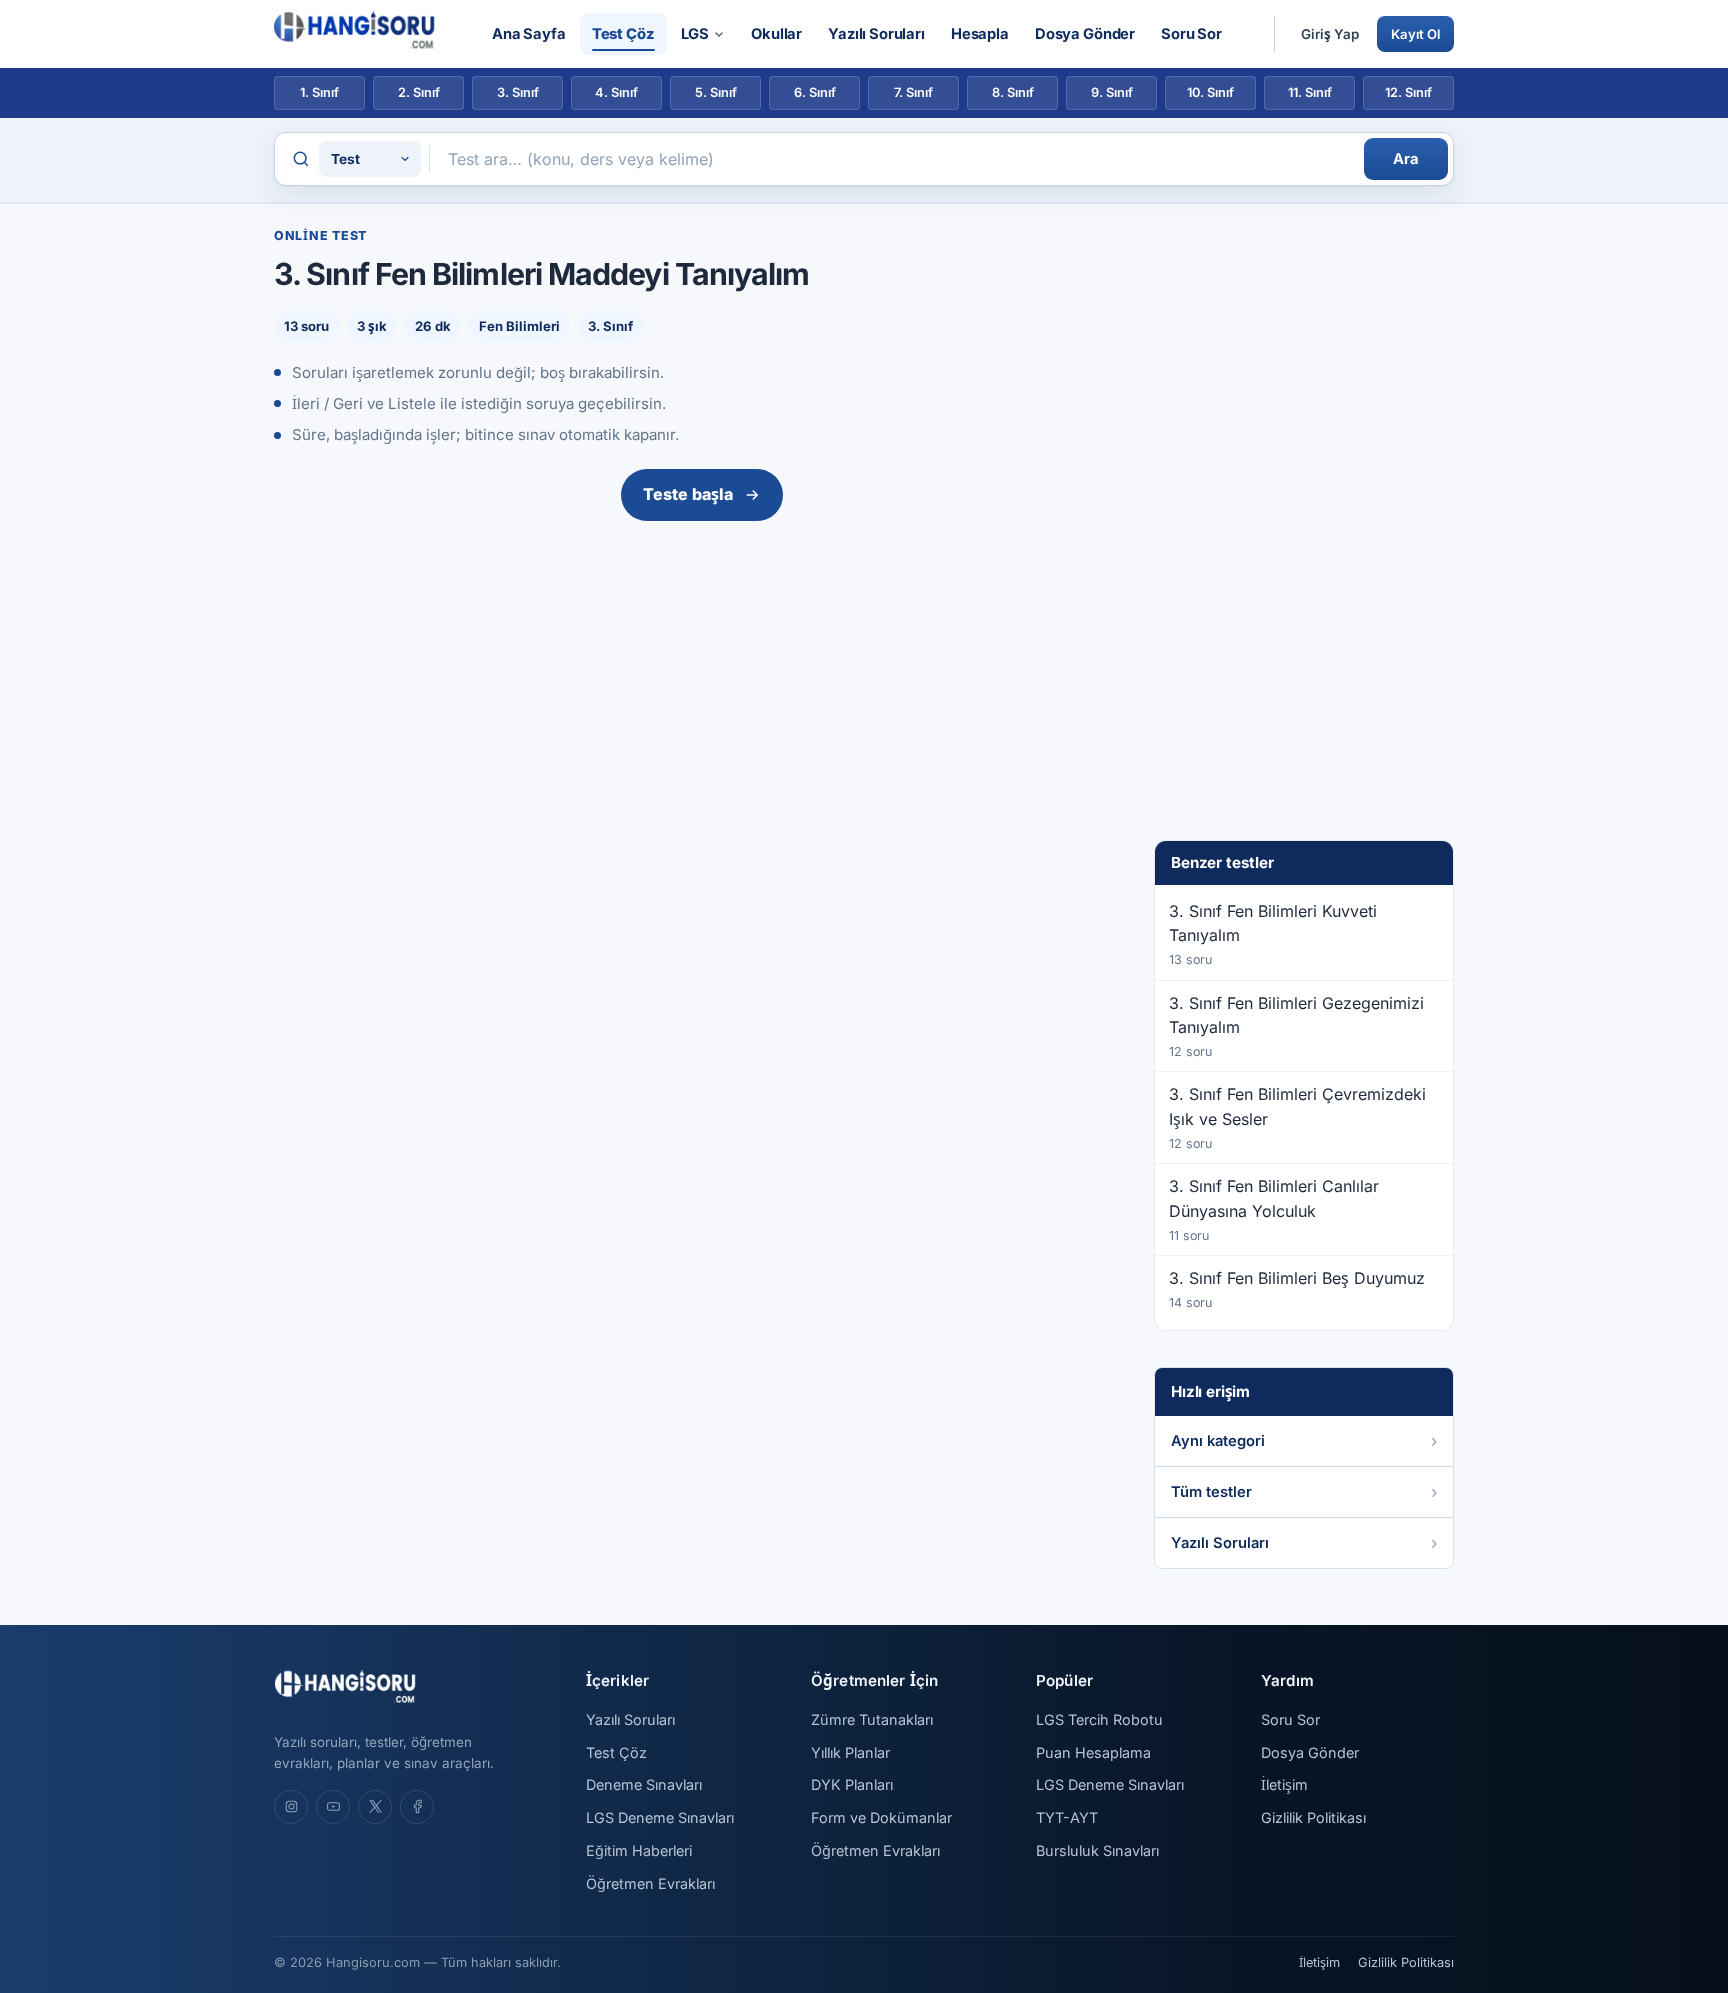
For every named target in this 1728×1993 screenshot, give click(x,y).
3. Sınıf (518, 92)
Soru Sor (1191, 34)
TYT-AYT (1067, 1817)
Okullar (776, 34)
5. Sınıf (716, 92)
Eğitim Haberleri (639, 1850)
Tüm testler (1211, 1492)
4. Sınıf (616, 92)
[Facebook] (417, 1807)
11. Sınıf (1310, 92)
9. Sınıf (1112, 92)
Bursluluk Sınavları (1097, 1850)
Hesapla (980, 34)
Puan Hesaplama (1093, 1752)
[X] (375, 1807)
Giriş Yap (1330, 34)
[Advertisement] (702, 679)
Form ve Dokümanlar (881, 1817)
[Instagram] (291, 1807)
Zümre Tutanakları (872, 1719)
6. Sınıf (815, 92)
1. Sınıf (319, 92)
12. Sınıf (1408, 92)
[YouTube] (333, 1807)
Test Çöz (623, 34)
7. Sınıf (913, 92)
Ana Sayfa (529, 34)
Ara (1406, 159)
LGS (695, 34)
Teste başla (688, 494)
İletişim (1284, 1784)
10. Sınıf (1210, 92)
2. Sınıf (419, 92)
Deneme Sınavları (644, 1784)
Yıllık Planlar (850, 1752)
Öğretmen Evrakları (650, 1883)
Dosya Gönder (1085, 34)
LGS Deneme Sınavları (660, 1817)
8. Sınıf (1013, 92)
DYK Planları (852, 1784)
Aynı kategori (1218, 1441)
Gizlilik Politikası (1313, 1817)
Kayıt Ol (1415, 34)
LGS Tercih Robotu (1099, 1719)
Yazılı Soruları (876, 34)
